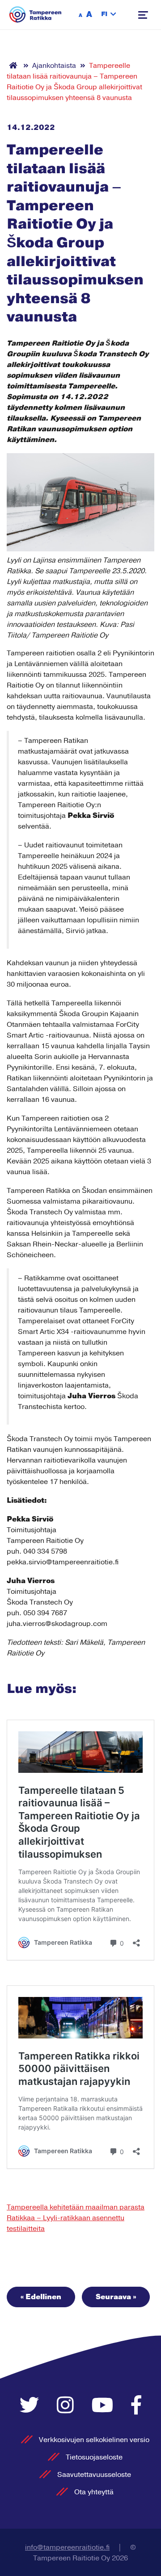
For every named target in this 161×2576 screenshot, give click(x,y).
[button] (109, 15)
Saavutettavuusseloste (94, 2475)
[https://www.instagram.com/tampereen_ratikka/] (68, 2406)
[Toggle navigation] (143, 15)
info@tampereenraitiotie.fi (67, 2547)
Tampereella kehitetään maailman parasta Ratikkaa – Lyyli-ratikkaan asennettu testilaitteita (76, 2218)
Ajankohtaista (54, 66)
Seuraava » (116, 2297)
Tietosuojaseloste (94, 2457)
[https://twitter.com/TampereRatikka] (32, 2406)
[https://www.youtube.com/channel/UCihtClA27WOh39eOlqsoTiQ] (105, 2406)
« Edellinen (41, 2297)
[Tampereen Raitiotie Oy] (36, 15)
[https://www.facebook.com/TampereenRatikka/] (136, 2406)
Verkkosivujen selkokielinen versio (94, 2440)
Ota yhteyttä (94, 2492)
